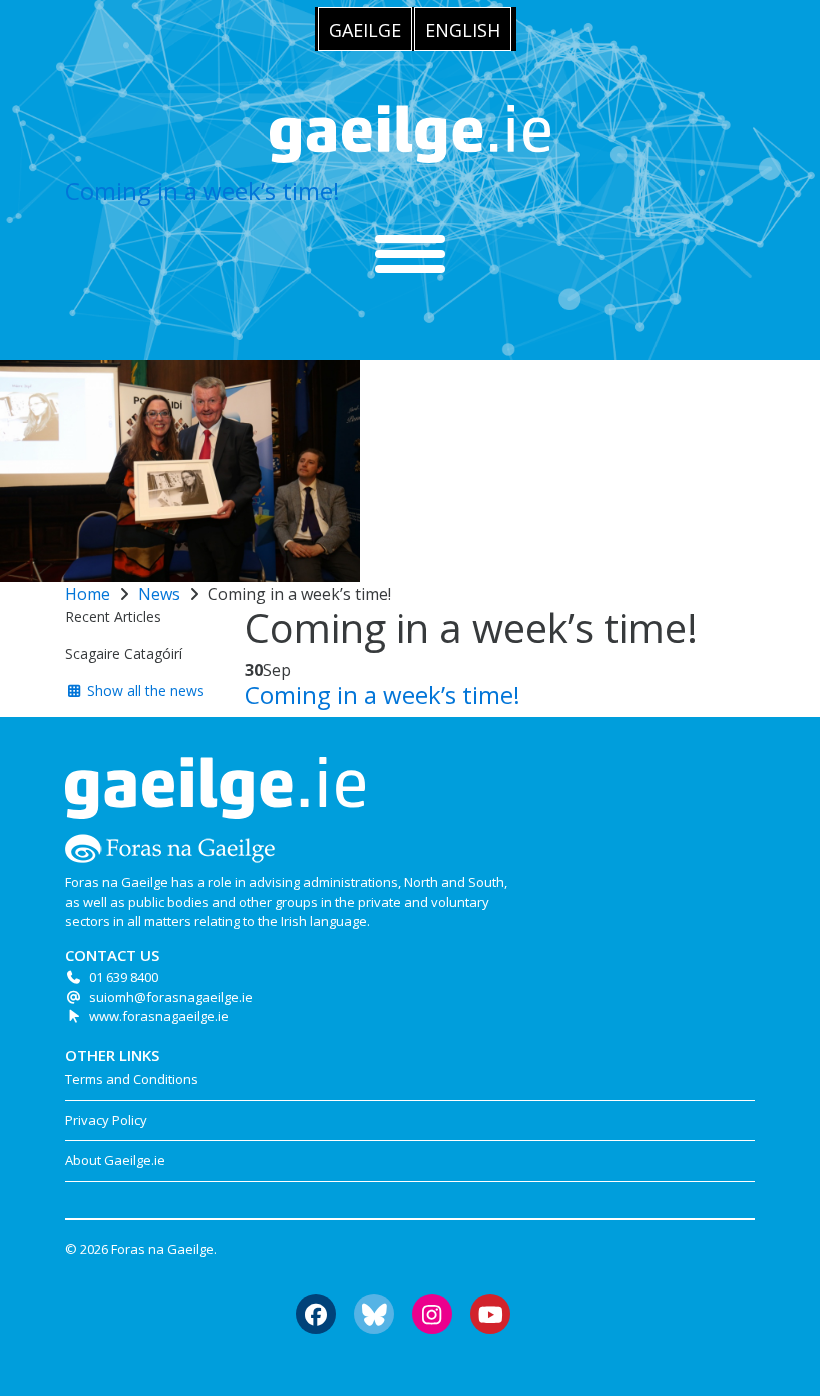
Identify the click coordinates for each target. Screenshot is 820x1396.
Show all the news (143, 690)
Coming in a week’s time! (202, 190)
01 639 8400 (123, 977)
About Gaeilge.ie (115, 1160)
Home (87, 594)
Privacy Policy (106, 1120)
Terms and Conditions (131, 1079)
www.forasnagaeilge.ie (159, 1016)
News (159, 594)
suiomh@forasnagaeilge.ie (171, 997)
